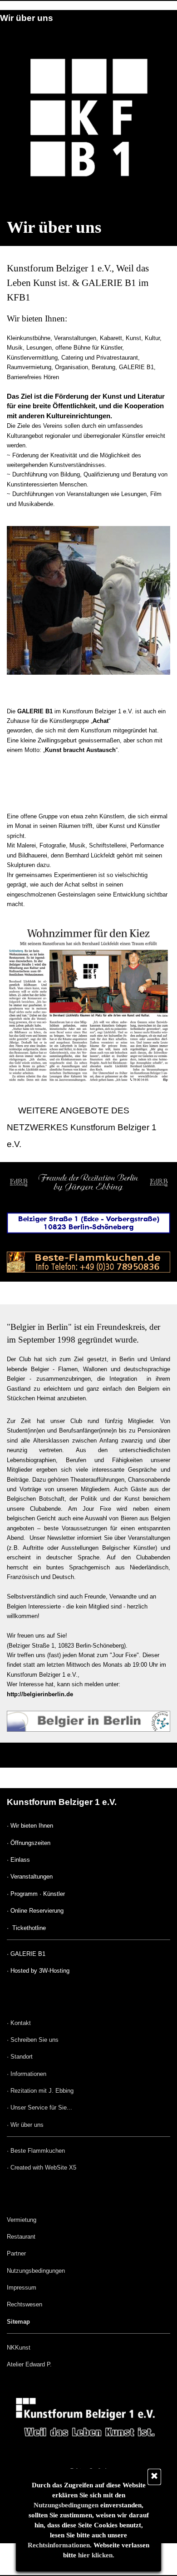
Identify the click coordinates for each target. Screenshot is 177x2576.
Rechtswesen (25, 2304)
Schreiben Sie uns (34, 2040)
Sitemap (18, 2322)
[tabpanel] (88, 385)
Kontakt (21, 2023)
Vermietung (22, 2220)
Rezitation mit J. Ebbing (42, 2091)
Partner (16, 2253)
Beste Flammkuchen (38, 2151)
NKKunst (19, 2348)
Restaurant (21, 2237)
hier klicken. (96, 2555)
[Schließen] (154, 2477)
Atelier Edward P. (29, 2364)
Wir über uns (27, 2125)
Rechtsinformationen (59, 2545)
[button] (88, 2390)
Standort (22, 2057)
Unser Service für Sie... (41, 2107)
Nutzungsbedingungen (66, 2505)
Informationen (28, 2074)
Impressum (22, 2288)
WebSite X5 (61, 2168)
